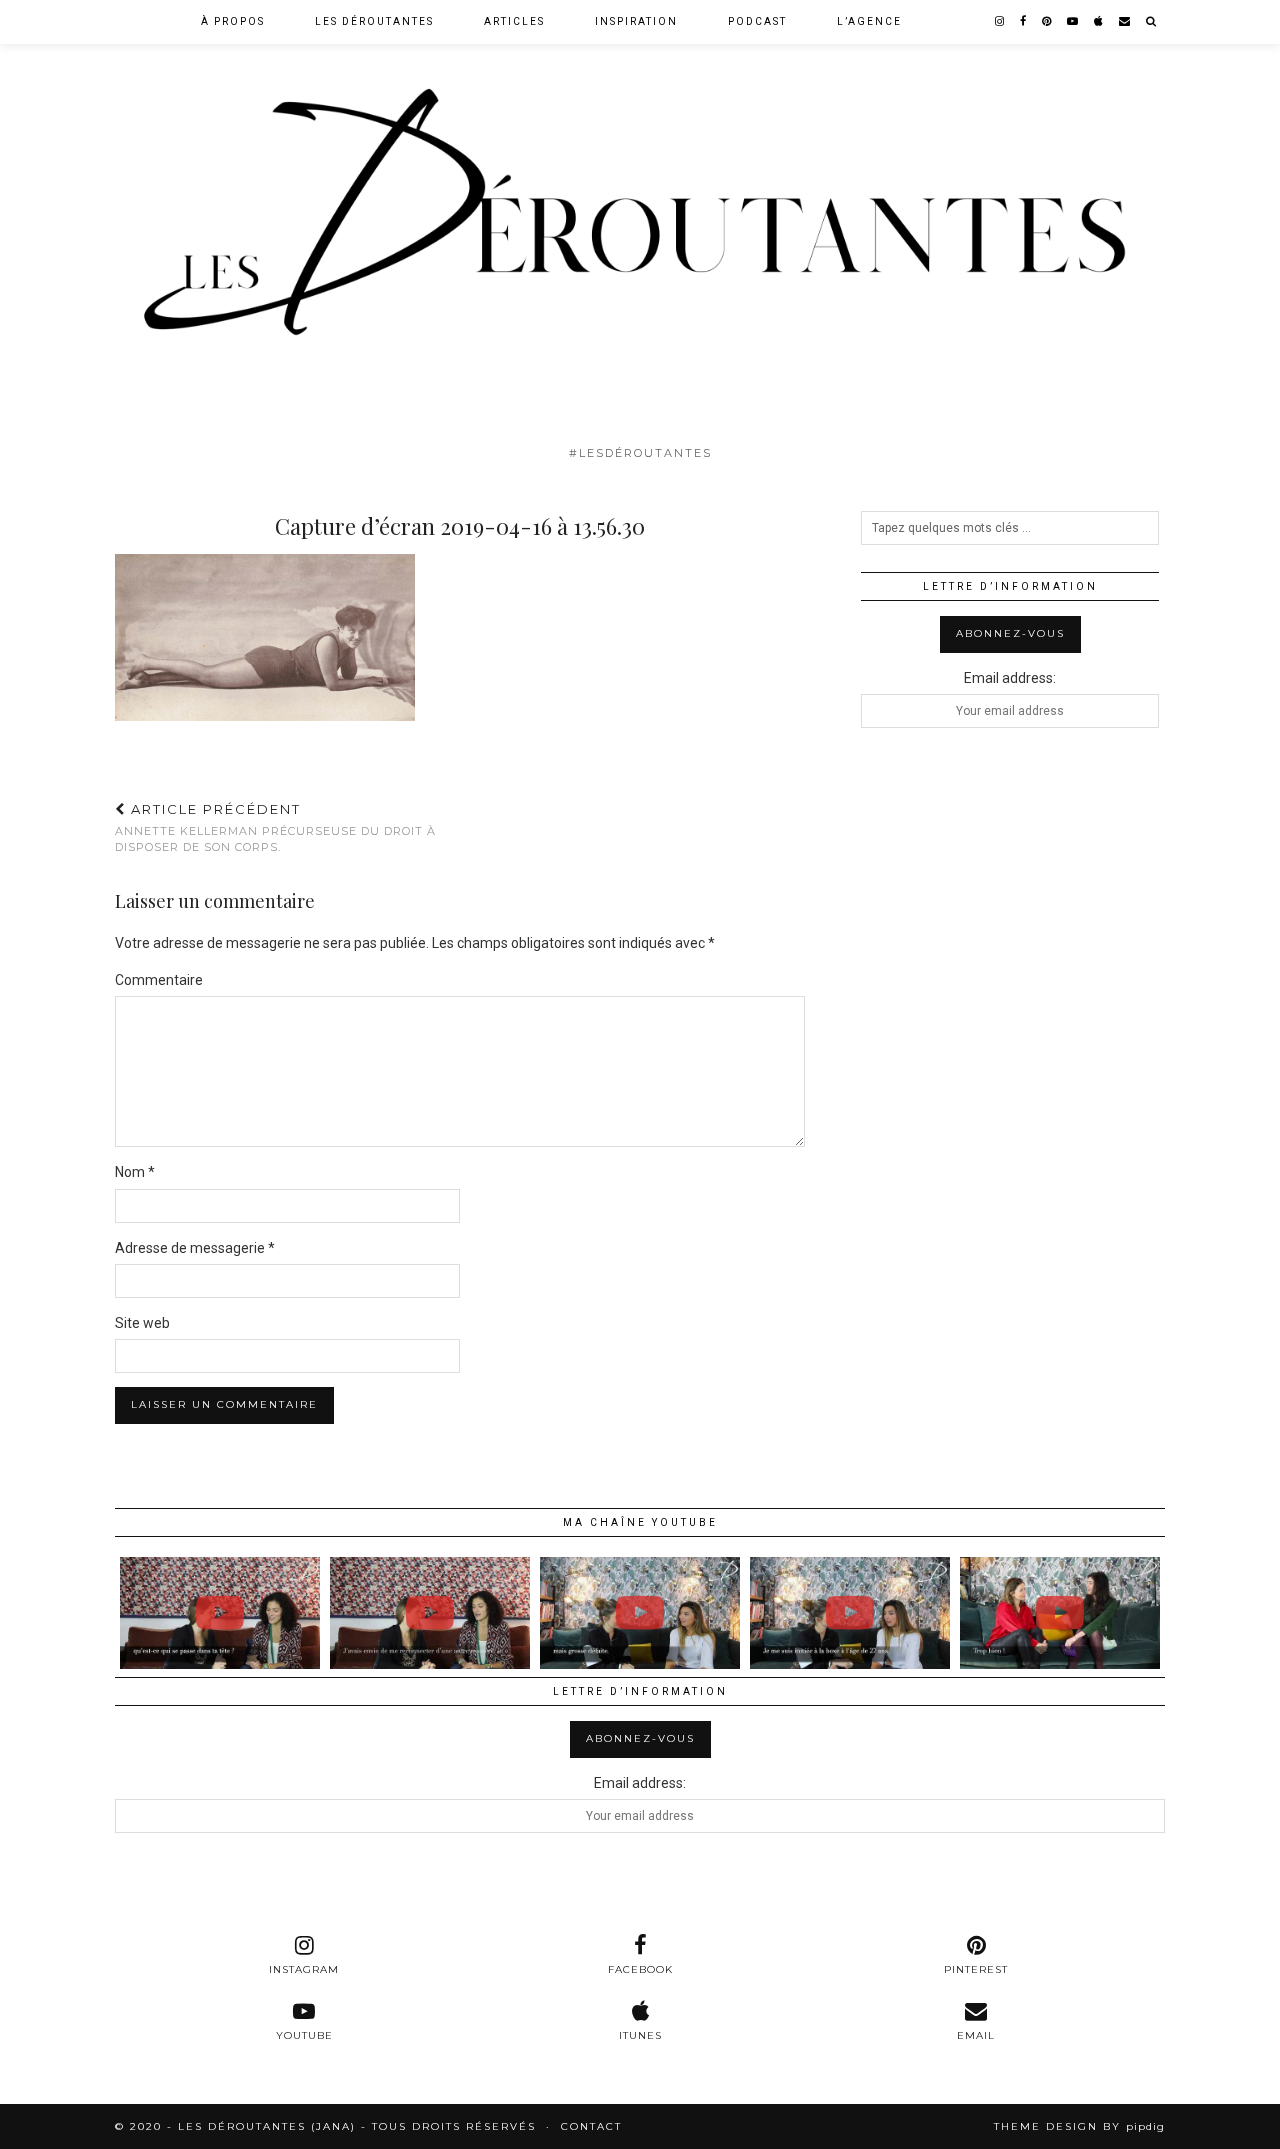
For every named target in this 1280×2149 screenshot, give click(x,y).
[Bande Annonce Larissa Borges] (430, 1613)
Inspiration (636, 21)
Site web (142, 1323)
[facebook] (1024, 22)
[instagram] (1000, 22)
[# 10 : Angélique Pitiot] (640, 1613)
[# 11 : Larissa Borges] (220, 1613)
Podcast (757, 21)
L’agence (869, 21)
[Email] (1125, 22)
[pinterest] (1047, 22)
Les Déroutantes (374, 21)
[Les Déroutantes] (640, 217)
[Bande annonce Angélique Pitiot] (850, 1613)
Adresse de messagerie (195, 1248)
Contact (591, 2126)
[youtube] (1073, 22)
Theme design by (1079, 2126)
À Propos (233, 21)
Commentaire (159, 980)
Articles (514, 21)
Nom (135, 1172)
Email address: (1010, 678)
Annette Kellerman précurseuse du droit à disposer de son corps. (275, 827)
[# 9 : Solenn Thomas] (1060, 1613)
